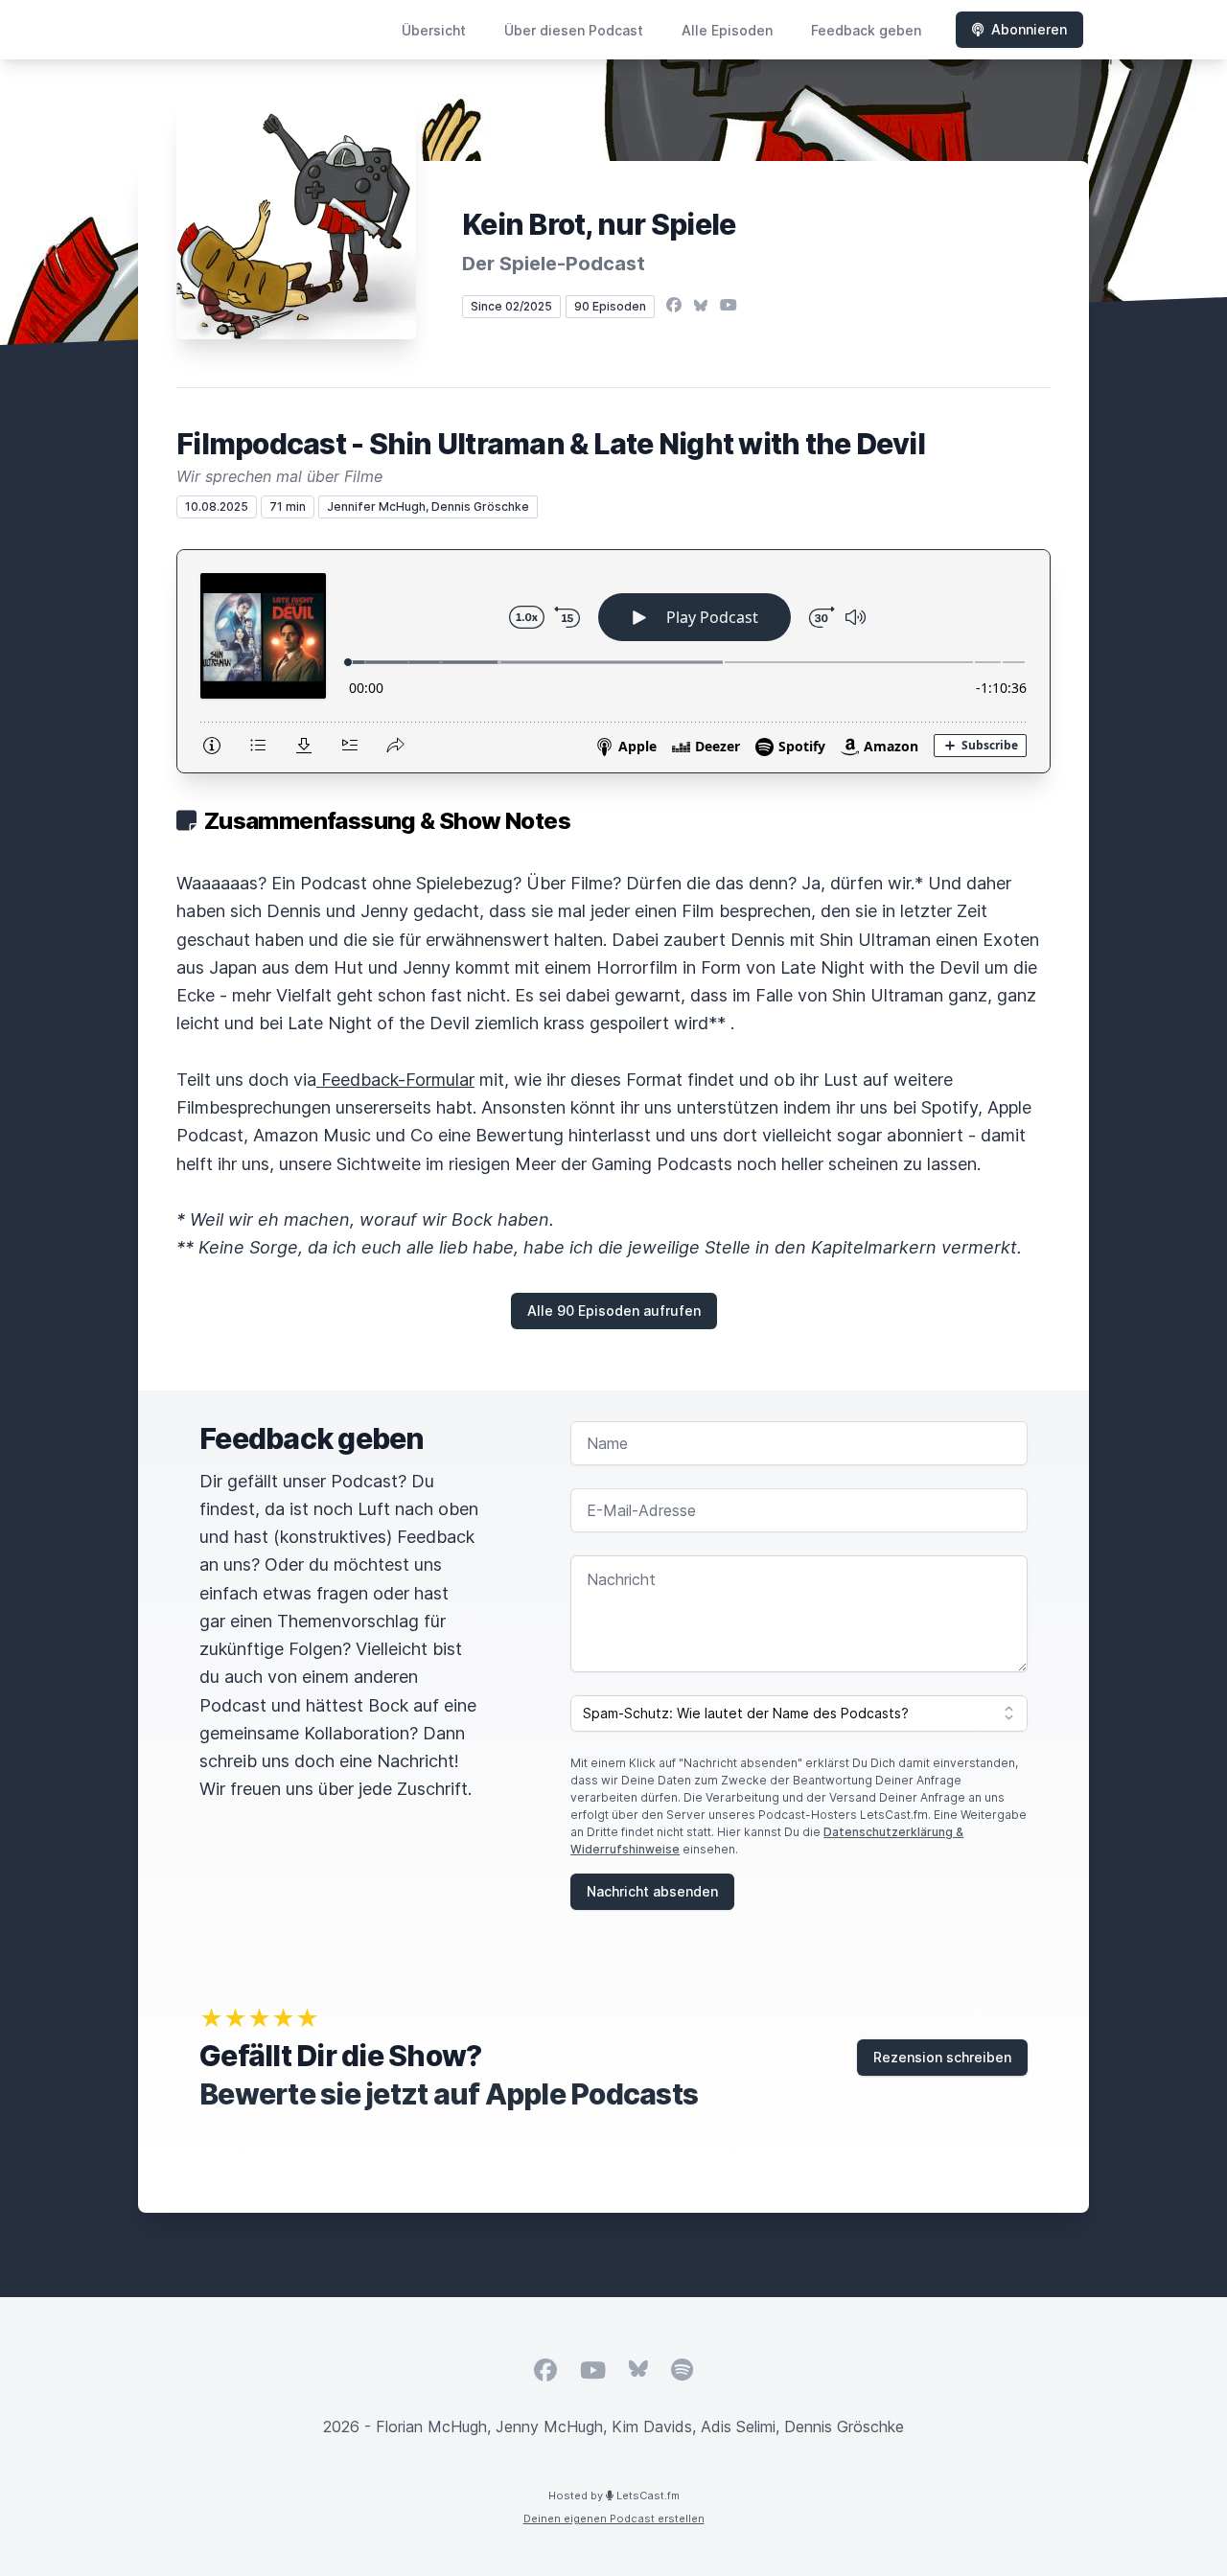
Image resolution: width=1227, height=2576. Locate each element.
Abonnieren (1029, 29)
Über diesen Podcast (574, 30)
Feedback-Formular (395, 1080)
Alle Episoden (727, 30)
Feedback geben (866, 30)
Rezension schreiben (942, 2057)
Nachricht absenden (652, 1891)
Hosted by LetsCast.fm (614, 2495)
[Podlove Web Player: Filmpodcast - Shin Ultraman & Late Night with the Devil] (613, 661)
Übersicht (434, 30)
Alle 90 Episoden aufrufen (614, 1311)
